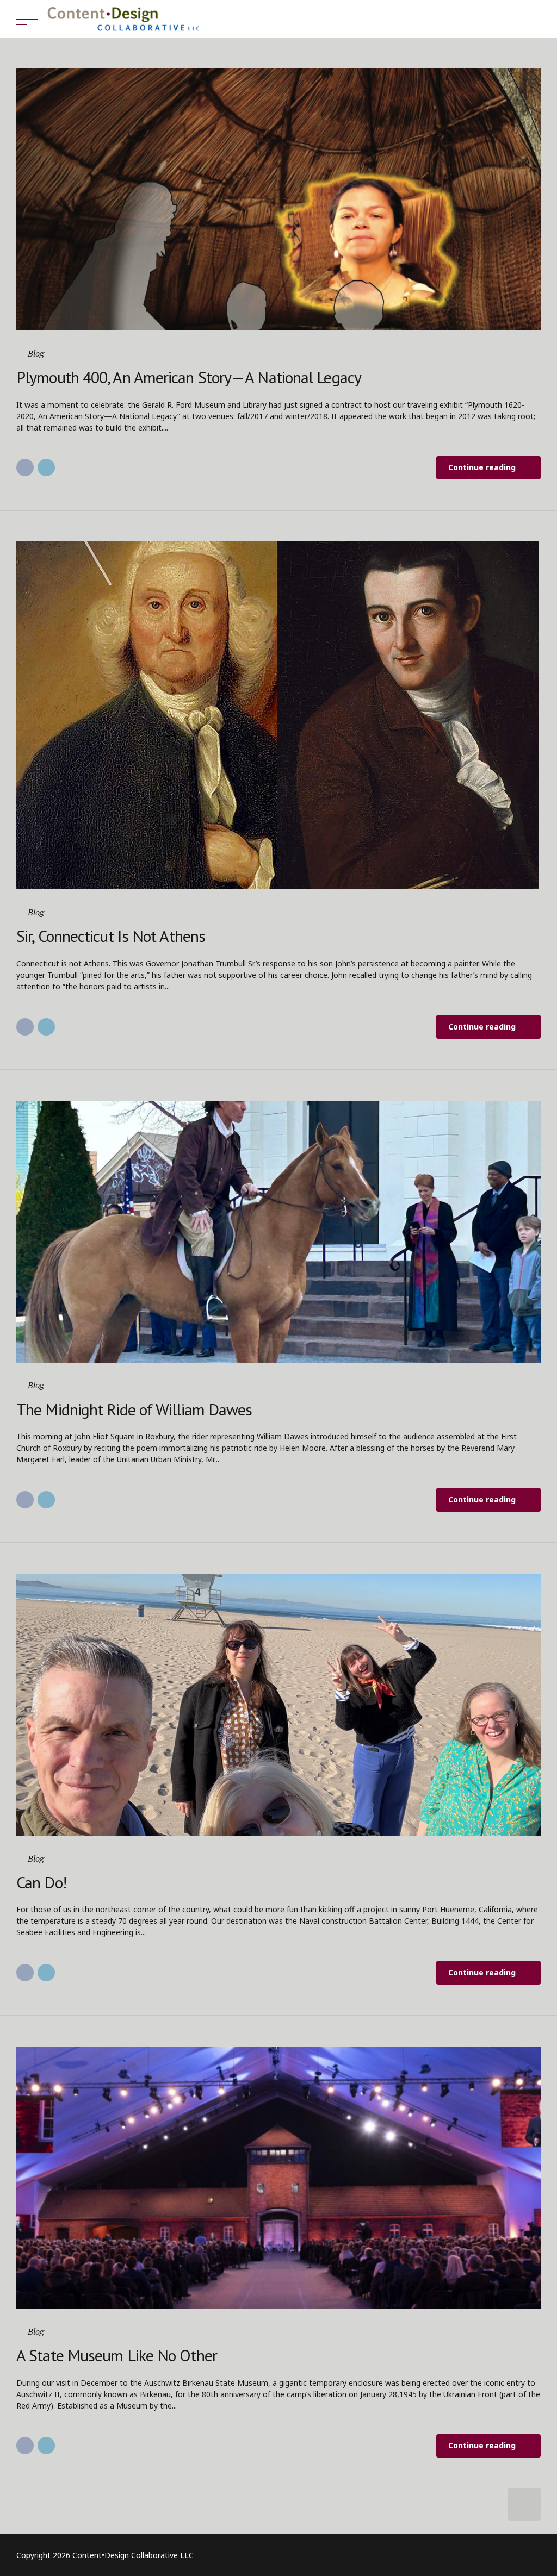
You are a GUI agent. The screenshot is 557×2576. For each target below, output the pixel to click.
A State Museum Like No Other (117, 2355)
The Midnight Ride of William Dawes (134, 1409)
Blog (36, 353)
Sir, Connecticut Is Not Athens (111, 936)
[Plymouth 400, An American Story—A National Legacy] (278, 199)
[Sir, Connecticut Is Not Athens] (278, 715)
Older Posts (524, 2504)
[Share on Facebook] (25, 467)
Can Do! (41, 1882)
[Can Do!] (278, 1705)
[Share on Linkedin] (46, 467)
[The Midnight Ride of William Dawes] (278, 1232)
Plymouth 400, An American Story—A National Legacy (189, 377)
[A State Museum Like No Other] (278, 2178)
